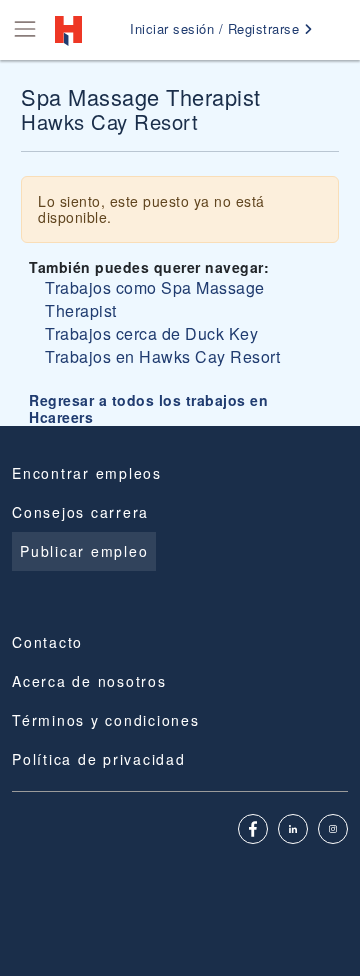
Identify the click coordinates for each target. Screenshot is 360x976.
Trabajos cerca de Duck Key (151, 333)
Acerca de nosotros (89, 681)
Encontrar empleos (87, 473)
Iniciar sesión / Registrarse (217, 28)
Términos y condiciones (106, 720)
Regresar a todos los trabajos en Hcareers (148, 408)
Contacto (47, 642)
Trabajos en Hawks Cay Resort (162, 356)
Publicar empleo (84, 551)
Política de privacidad (99, 759)
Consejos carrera (80, 512)
